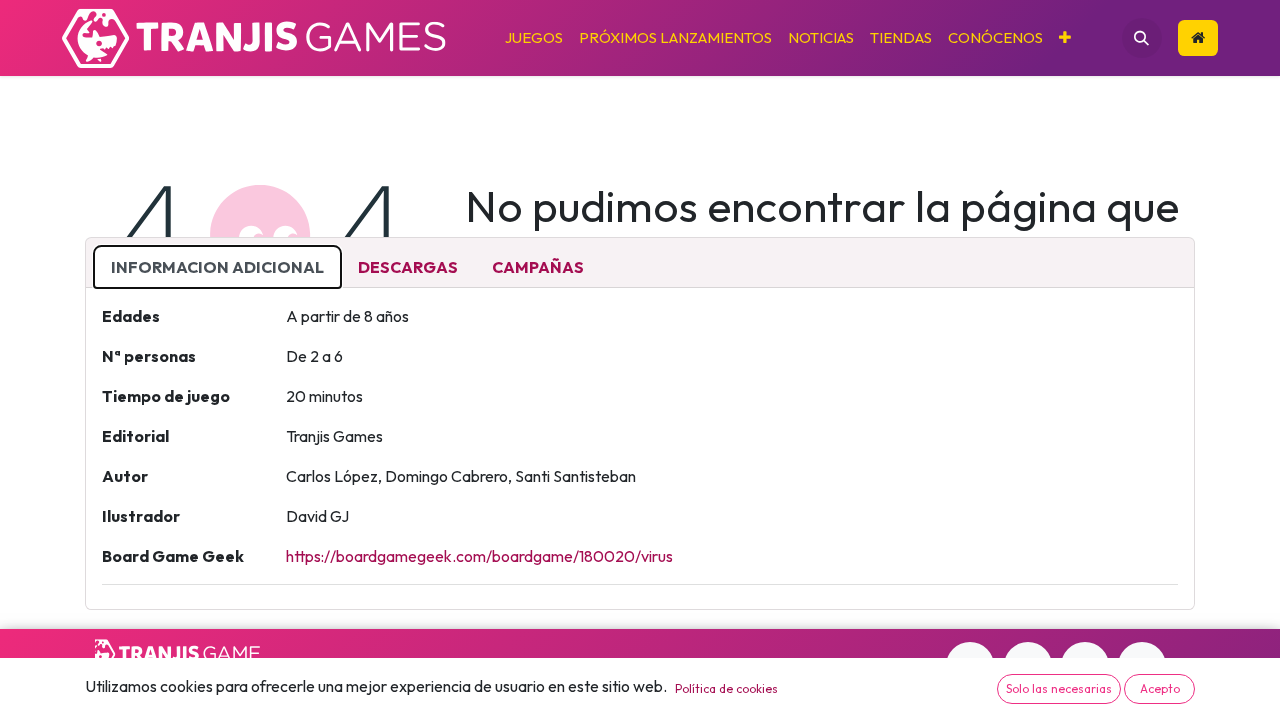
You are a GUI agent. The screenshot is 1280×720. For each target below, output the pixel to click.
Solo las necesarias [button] (1059, 688)
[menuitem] (534, 38)
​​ (1198, 38)
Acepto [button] (1160, 688)
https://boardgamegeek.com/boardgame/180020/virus (479, 556)
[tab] (217, 267)
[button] (1142, 38)
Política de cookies (726, 688)
